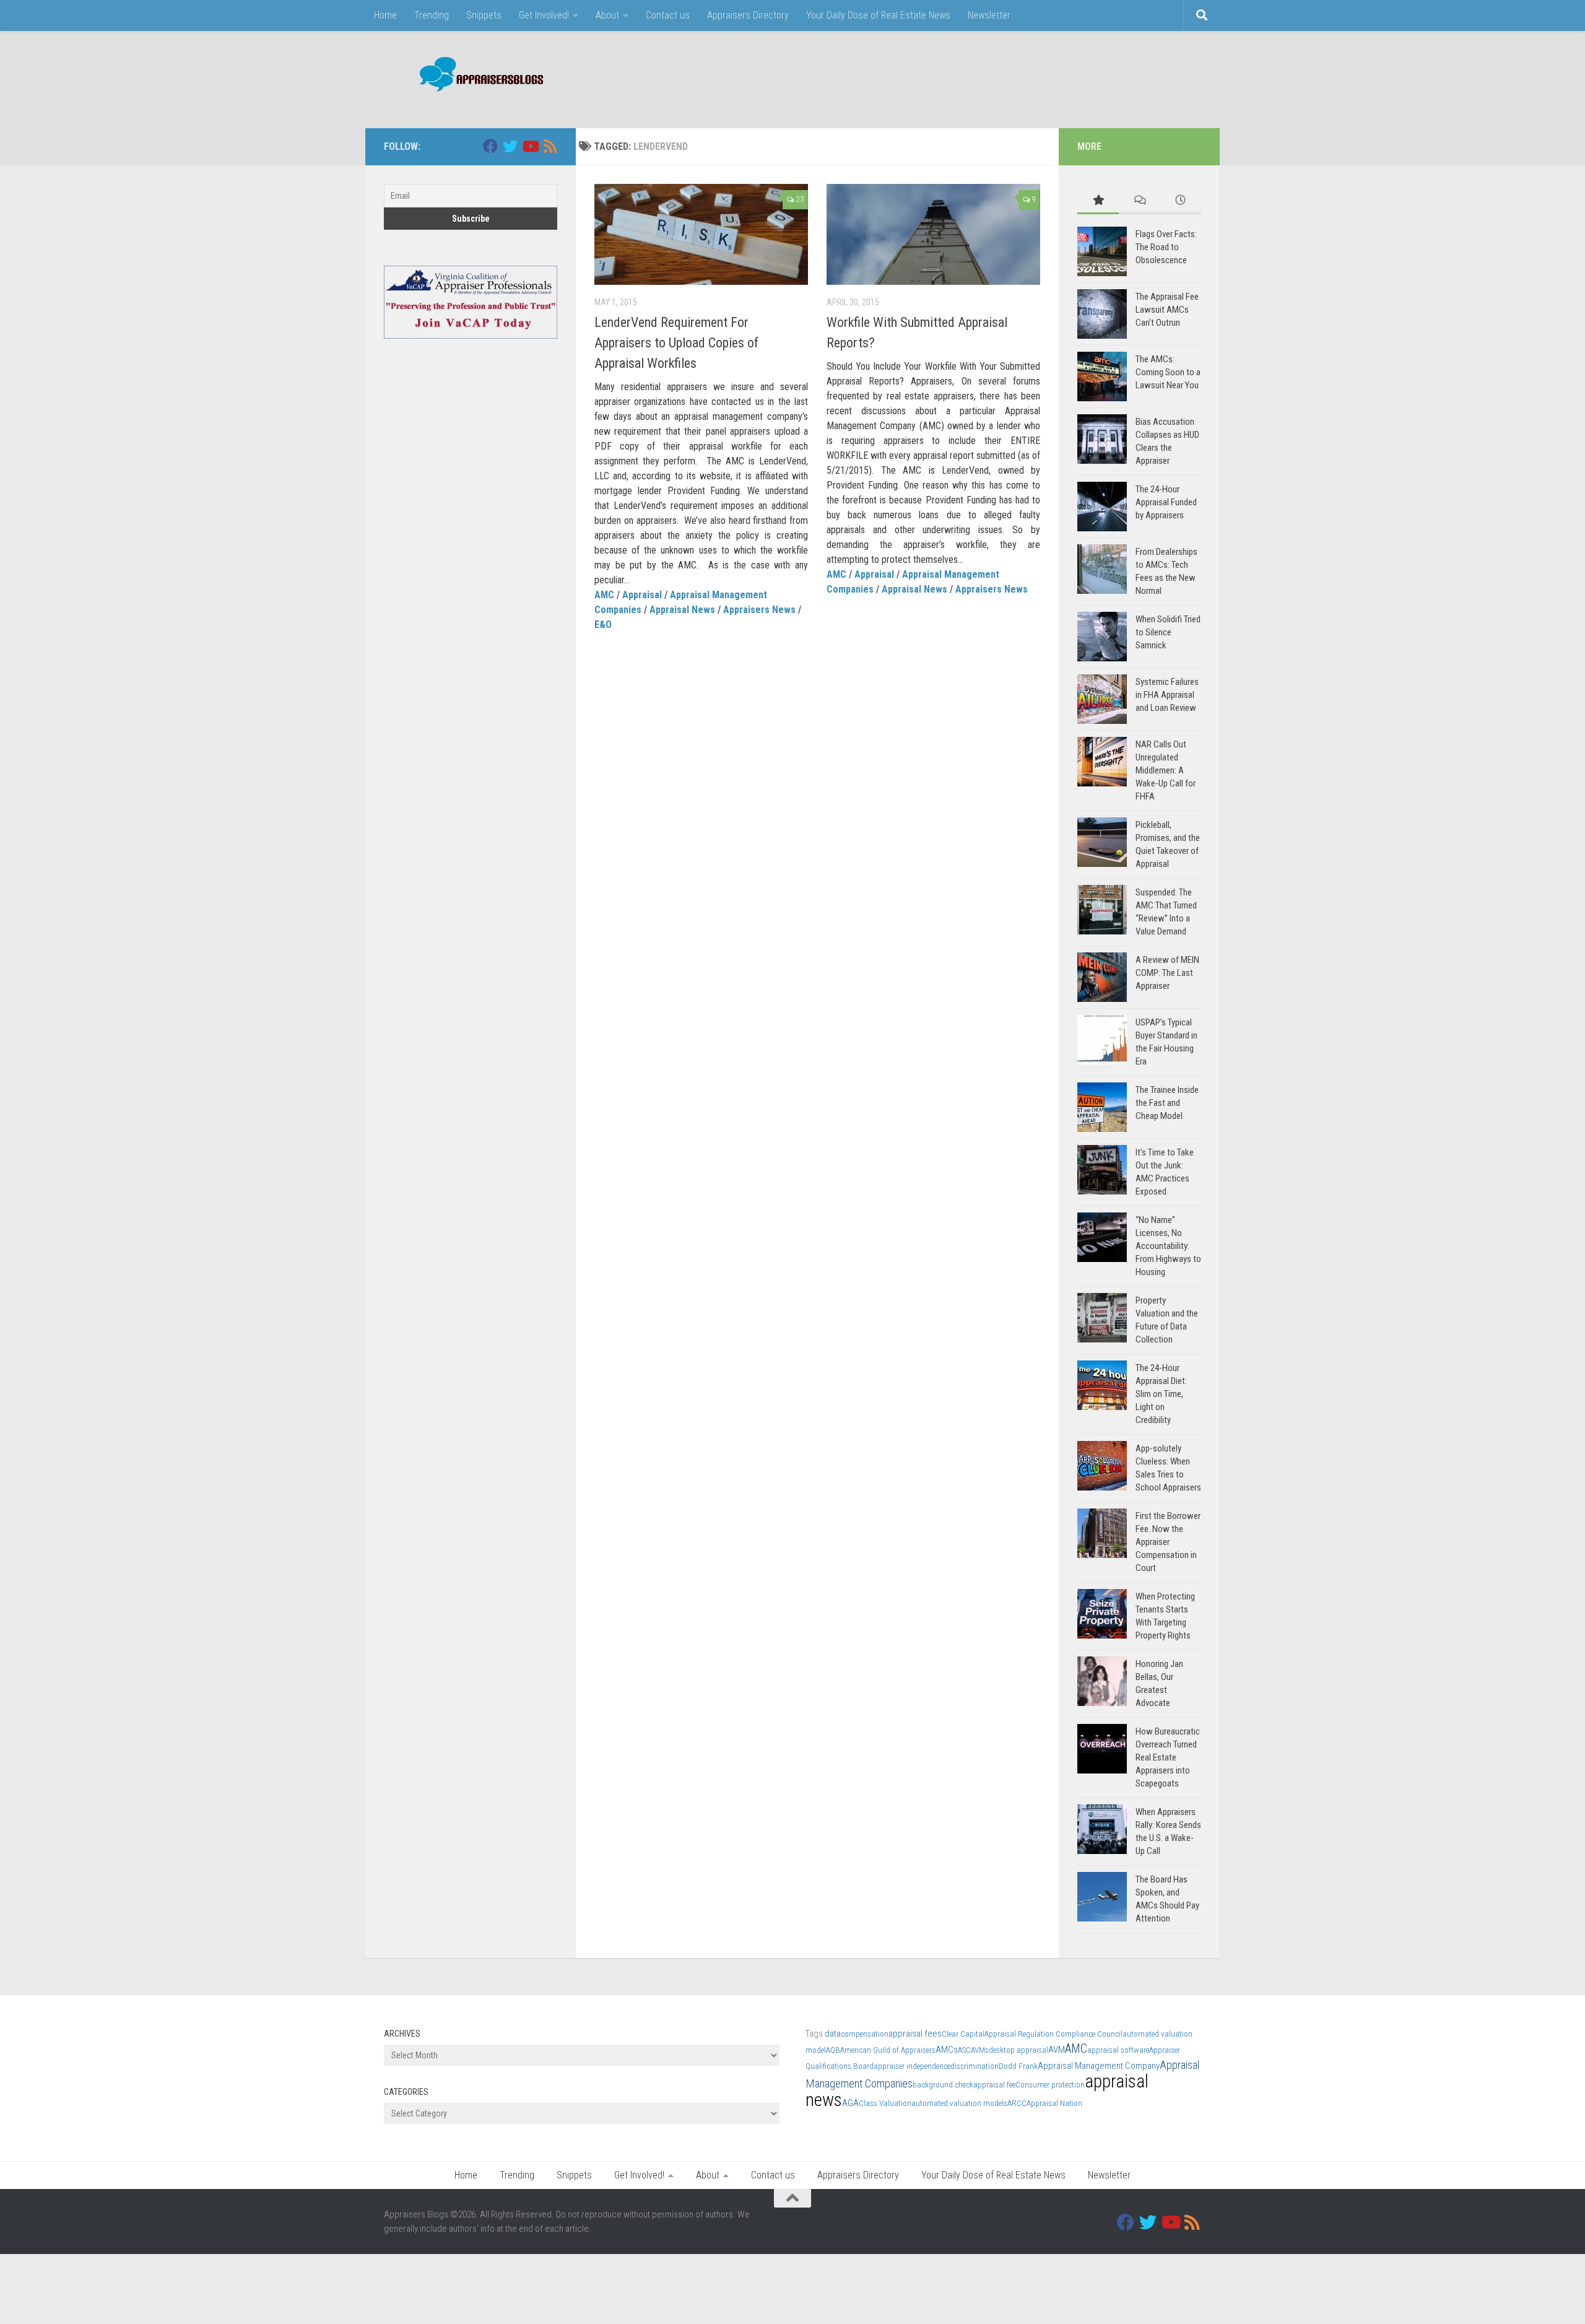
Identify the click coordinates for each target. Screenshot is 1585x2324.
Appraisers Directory (748, 15)
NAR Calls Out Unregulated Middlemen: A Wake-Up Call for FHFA (1166, 770)
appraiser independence (912, 2066)
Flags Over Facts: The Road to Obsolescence (1166, 247)
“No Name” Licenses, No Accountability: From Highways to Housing (1168, 1246)
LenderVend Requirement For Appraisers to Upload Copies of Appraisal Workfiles (676, 343)
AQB (833, 2050)
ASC (964, 2050)
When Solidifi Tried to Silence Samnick (1168, 632)
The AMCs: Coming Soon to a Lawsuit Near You (1168, 372)
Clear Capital (963, 2034)
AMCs (947, 2050)
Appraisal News (682, 610)
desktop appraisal (1018, 2050)
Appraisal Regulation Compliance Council (1053, 2034)
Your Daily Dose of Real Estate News (878, 15)
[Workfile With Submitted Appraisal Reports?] (933, 234)
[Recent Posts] (1180, 201)
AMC (604, 595)
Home (385, 15)
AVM (1057, 2050)
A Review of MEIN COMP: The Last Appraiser (1167, 973)
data (833, 2034)
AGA (850, 2103)
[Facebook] (490, 146)
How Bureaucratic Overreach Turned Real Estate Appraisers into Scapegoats (1168, 1757)
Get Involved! (544, 15)
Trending (432, 15)
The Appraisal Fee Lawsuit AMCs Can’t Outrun (1167, 310)
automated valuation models (959, 2103)
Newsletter (989, 15)
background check (943, 2085)
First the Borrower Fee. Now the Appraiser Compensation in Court (1168, 1542)
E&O (603, 625)
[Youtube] (530, 146)
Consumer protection (1050, 2085)
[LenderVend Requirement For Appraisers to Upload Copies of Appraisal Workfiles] (701, 234)
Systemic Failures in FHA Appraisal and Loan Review (1167, 695)
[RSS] (550, 146)
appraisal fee (994, 2085)
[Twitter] (510, 146)
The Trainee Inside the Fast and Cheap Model (1167, 1103)
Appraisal (642, 595)
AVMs (980, 2050)
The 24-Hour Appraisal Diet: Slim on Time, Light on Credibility (1161, 1394)
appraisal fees (915, 2034)
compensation (865, 2034)
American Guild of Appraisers (888, 2050)
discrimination (975, 2066)
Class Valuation (885, 2103)
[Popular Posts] (1098, 201)
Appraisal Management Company (1099, 2066)
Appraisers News (759, 610)
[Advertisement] (976, 77)
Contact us (668, 15)
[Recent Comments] (1140, 201)
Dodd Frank (1018, 2066)
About (607, 15)
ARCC (1017, 2103)
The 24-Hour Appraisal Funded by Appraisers (1166, 502)
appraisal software (1118, 2050)
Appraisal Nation (1054, 2103)
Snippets (484, 15)
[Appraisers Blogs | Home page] (477, 76)
